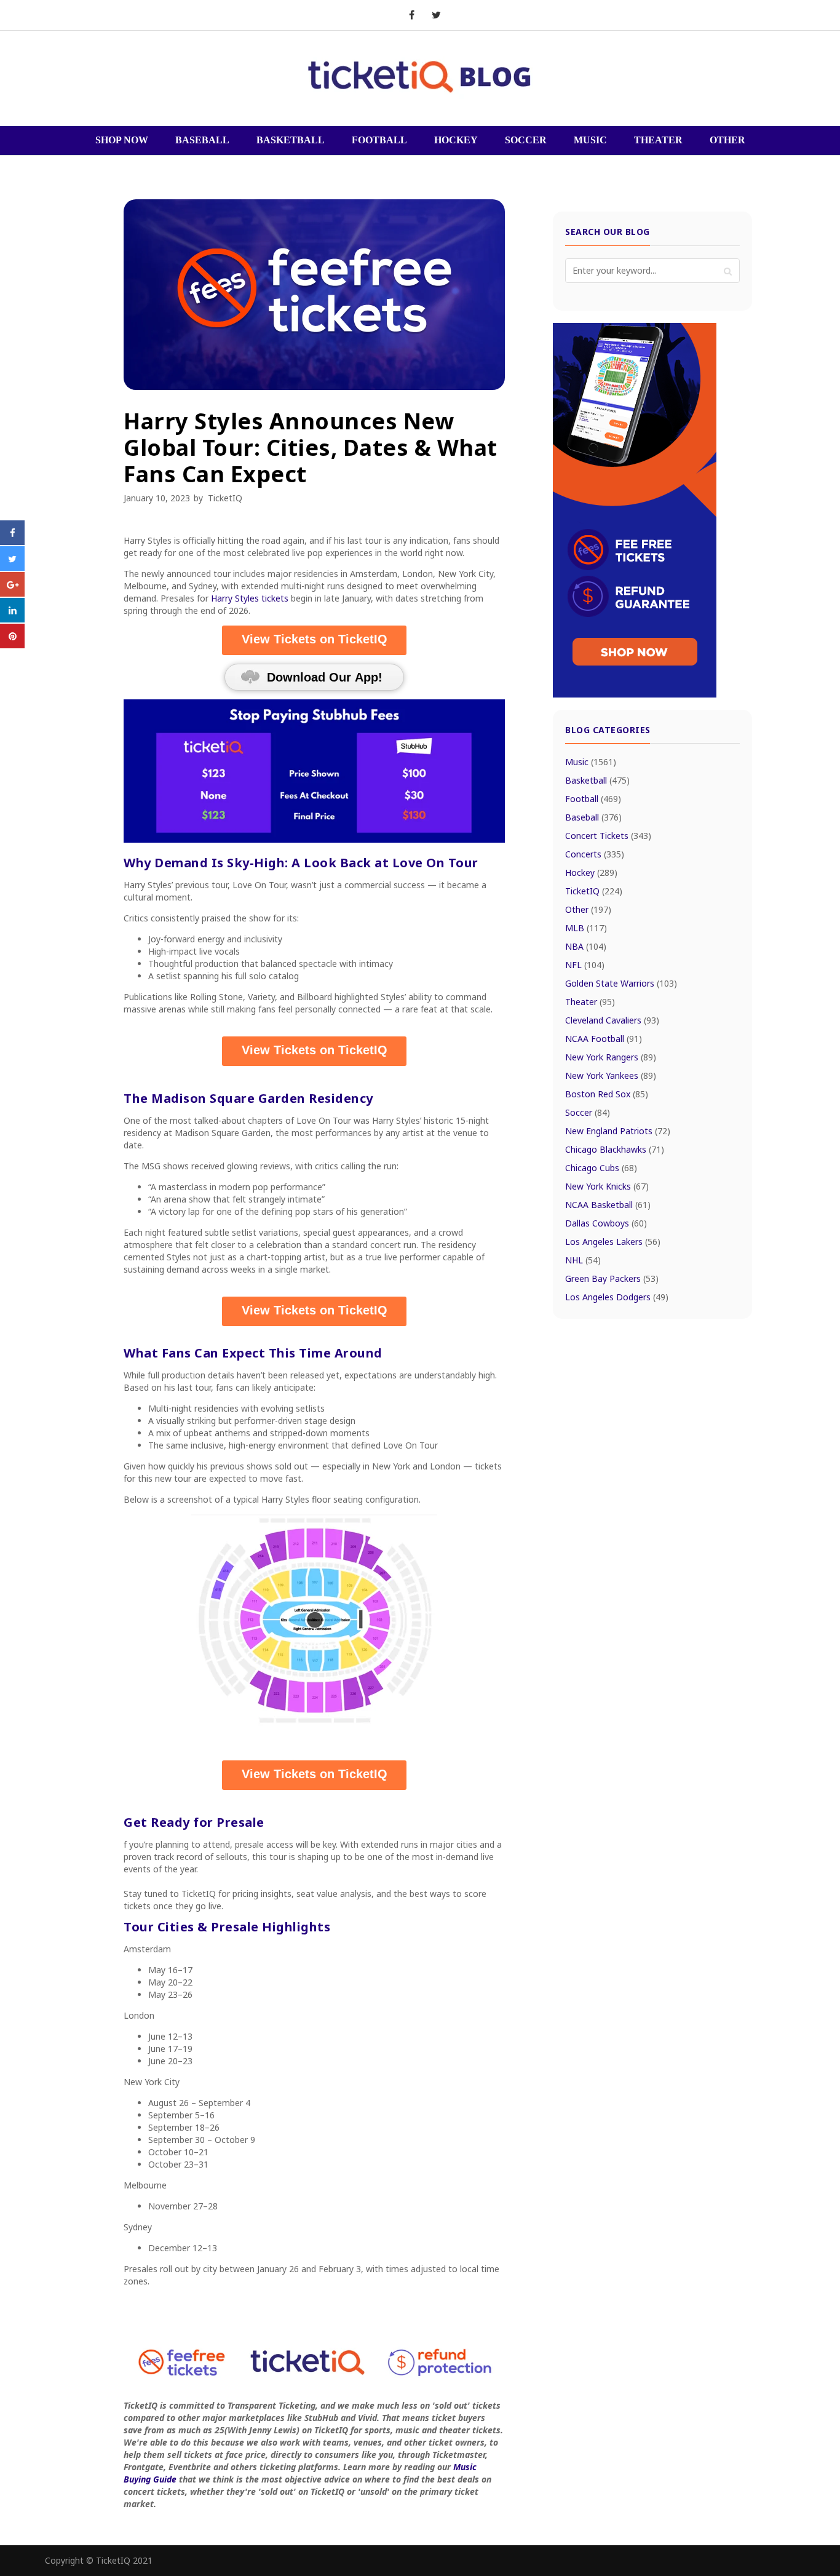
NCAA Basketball (608, 1205)
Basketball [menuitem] (291, 140)
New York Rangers (611, 1057)
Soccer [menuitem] (526, 140)
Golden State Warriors (621, 983)
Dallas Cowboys (606, 1223)
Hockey (591, 873)
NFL (585, 965)
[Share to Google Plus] (12, 593)
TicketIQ (225, 498)
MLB (586, 928)
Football (593, 799)
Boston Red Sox (607, 1094)
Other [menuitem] (727, 140)
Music (591, 762)
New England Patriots (618, 1131)
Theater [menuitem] (658, 140)
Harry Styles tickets (250, 598)
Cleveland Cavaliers (612, 1020)
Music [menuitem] (590, 140)
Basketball (597, 780)
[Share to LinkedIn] (12, 619)
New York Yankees (611, 1075)
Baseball (593, 817)
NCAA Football (604, 1039)
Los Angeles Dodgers (617, 1297)
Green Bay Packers (612, 1278)
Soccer (588, 1112)
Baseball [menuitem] (202, 140)
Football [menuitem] (379, 140)
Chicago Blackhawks (615, 1149)
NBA (586, 946)
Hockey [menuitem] (456, 140)
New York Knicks (607, 1186)
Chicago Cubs (601, 1168)
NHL (583, 1260)
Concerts (595, 854)
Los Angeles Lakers (613, 1242)
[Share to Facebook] (12, 541)
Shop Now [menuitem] (122, 140)
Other (588, 909)
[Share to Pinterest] (12, 645)
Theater (590, 1002)
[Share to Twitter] (12, 567)
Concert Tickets (608, 836)
